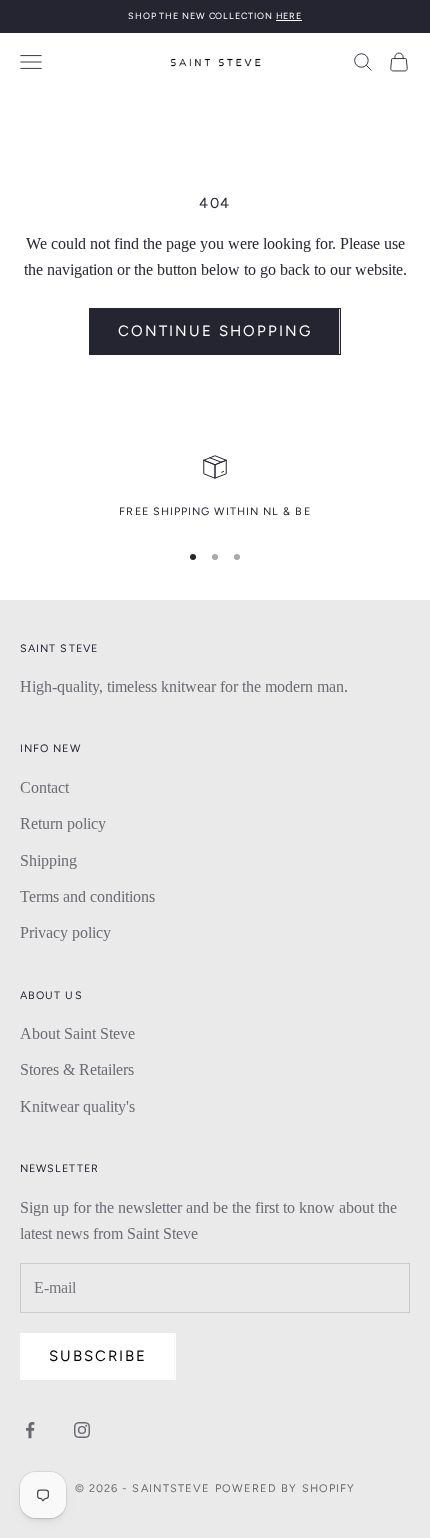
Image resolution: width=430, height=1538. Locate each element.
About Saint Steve (77, 1033)
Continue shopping (214, 331)
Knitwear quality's (77, 1106)
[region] (215, 488)
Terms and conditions (87, 896)
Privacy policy (65, 932)
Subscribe (98, 1356)
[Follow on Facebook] (30, 1430)
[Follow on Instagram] (82, 1430)
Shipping (48, 860)
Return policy (63, 823)
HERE (289, 15)
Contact (44, 787)
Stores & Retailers (77, 1069)
